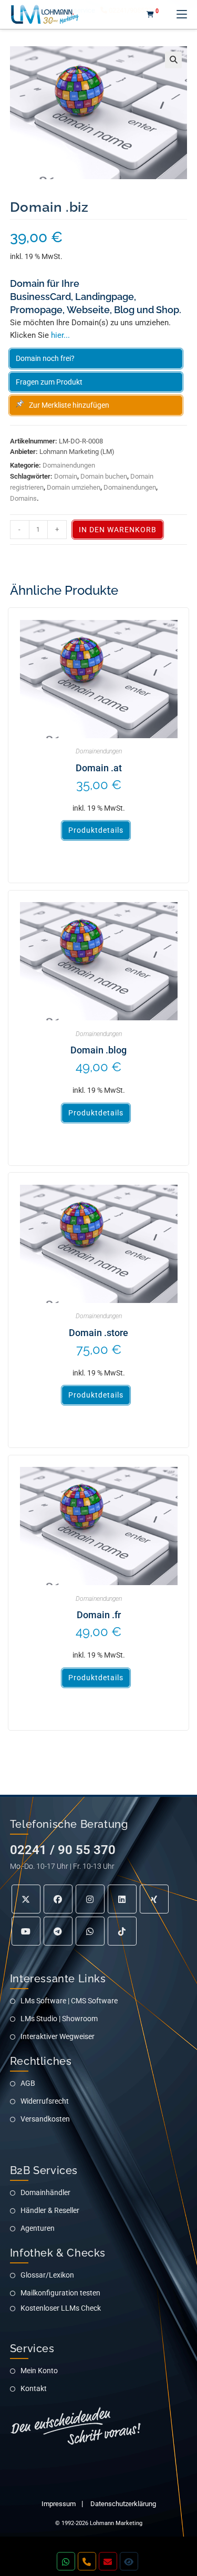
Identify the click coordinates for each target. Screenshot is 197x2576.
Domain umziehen (74, 487)
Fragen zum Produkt (49, 382)
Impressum (59, 2504)
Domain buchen (104, 476)
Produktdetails (96, 830)
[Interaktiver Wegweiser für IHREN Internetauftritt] (129, 2562)
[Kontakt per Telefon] (87, 2562)
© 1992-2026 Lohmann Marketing (99, 2523)
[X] (26, 1899)
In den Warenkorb (118, 530)
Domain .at (99, 768)
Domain (66, 476)
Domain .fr (99, 1615)
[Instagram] (90, 1899)
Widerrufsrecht (45, 2101)
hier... (60, 335)
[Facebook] (58, 1899)
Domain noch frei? (45, 358)
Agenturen (38, 2228)
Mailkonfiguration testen (60, 2293)
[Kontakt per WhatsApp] (66, 2562)
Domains (23, 498)
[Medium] (90, 1931)
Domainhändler (45, 2192)
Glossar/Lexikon (47, 2275)
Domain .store (98, 1333)
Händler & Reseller (50, 2210)
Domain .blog (98, 1050)
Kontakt (34, 2388)
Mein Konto (39, 2371)
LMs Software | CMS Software (69, 2001)
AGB (28, 2083)
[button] (173, 60)
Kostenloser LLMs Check (61, 2308)
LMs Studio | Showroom (59, 2019)
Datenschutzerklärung (123, 2504)
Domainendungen (69, 465)
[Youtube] (26, 1931)
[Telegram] (58, 1931)
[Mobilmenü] (178, 14)
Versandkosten (45, 2119)
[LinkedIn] (122, 1899)
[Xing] (154, 1899)
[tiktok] (122, 1931)
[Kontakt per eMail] (108, 2562)
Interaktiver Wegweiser (58, 2036)
